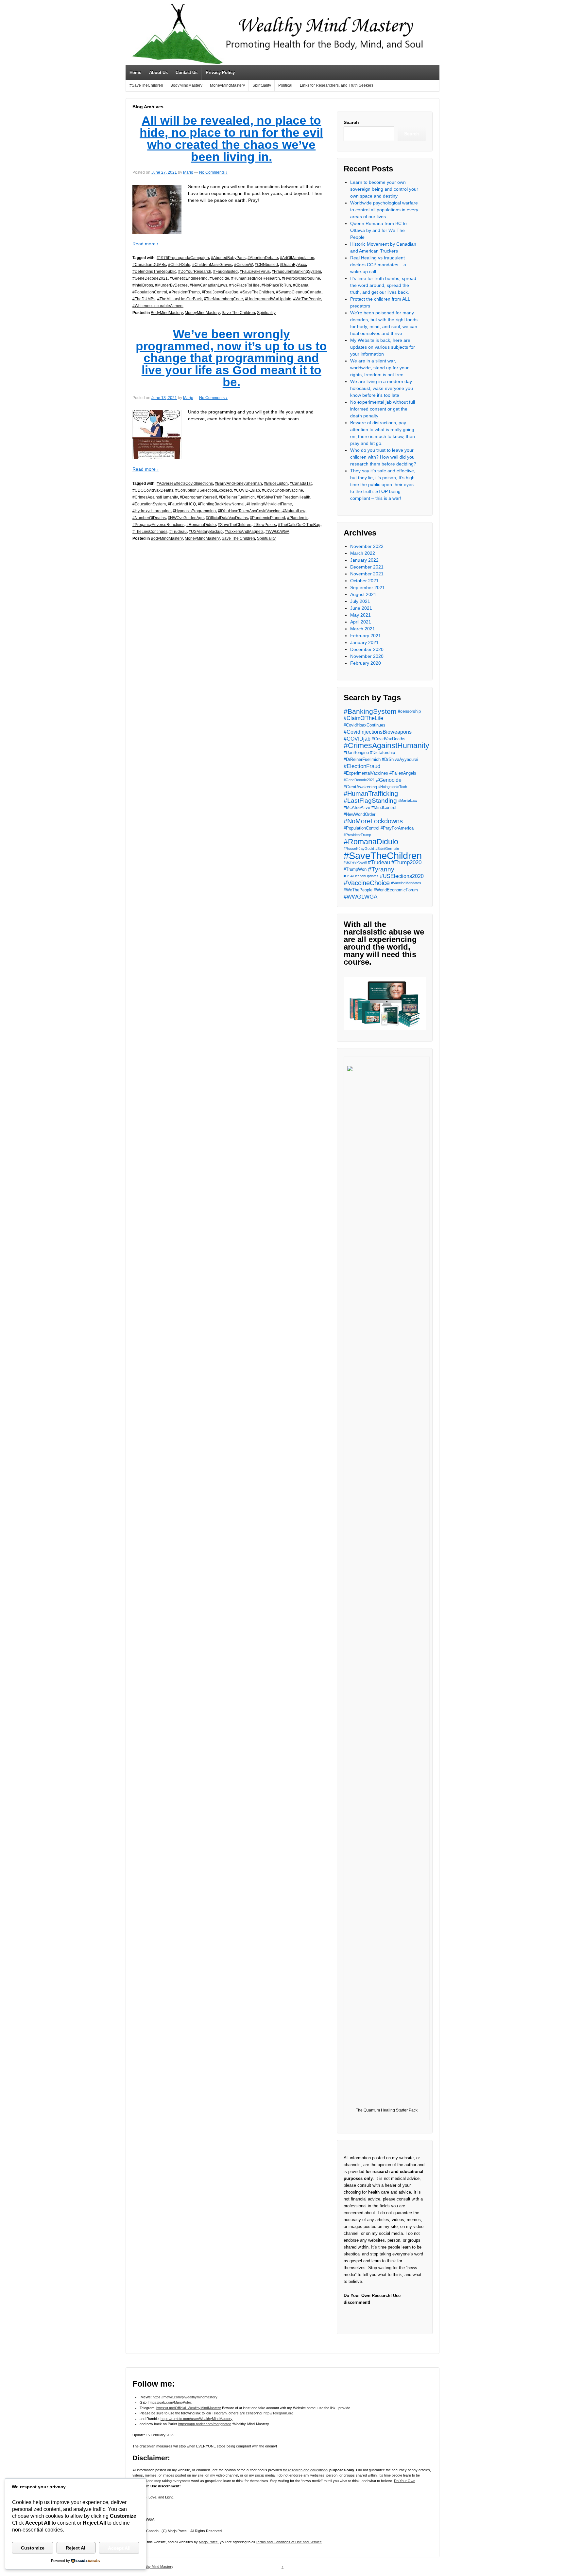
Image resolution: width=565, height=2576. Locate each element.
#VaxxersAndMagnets (244, 532)
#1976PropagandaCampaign (183, 258)
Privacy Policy (220, 72)
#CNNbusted (266, 265)
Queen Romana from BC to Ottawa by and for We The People (378, 230)
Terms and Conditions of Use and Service (289, 2542)
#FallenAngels (403, 773)
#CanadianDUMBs (149, 265)
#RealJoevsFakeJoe (220, 292)
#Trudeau (178, 532)
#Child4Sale (179, 265)
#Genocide (219, 278)
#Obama (301, 285)
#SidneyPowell (355, 862)
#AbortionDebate (263, 258)
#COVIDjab (357, 739)
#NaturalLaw (294, 511)
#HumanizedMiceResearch (256, 278)
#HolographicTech (393, 787)
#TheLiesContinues (150, 532)
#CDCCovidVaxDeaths (153, 490)
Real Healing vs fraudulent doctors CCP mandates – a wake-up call (378, 265)
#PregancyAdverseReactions (158, 525)
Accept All (119, 2548)
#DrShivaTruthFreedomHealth (283, 497)
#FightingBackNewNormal (221, 504)
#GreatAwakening (360, 787)
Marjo (188, 172)
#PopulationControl (150, 292)
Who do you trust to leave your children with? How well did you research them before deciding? (383, 457)
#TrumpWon (355, 869)
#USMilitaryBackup (206, 532)
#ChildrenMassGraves (212, 265)
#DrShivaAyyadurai (400, 759)
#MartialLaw (408, 800)
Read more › (146, 244)
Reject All (76, 2548)
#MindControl (384, 807)
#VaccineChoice (367, 883)
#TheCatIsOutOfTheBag (299, 525)
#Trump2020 (406, 862)
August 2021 (363, 594)
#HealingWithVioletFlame (269, 504)
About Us (158, 72)
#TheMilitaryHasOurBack (180, 299)
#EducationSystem (149, 504)
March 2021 (363, 629)
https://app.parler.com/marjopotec (205, 2424)
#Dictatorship (383, 753)
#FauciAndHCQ (182, 504)
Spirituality (262, 85)
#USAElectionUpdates (361, 876)
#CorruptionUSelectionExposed (204, 490)
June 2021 (361, 608)
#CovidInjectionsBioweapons (378, 732)
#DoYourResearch (195, 272)
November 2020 (367, 656)
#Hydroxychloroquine (301, 278)
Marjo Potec (208, 2542)
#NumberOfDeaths (149, 518)
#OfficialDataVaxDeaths (227, 518)
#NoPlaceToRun (276, 285)
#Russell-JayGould (359, 849)
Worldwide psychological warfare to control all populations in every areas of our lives (384, 210)
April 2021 (361, 622)
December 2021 (367, 567)
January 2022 (364, 560)
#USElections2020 (402, 876)
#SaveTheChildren (146, 85)
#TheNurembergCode (223, 299)
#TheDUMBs (144, 299)
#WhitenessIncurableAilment (158, 306)
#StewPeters (265, 525)
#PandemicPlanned (267, 518)
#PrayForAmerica (397, 828)
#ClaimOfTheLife (363, 718)
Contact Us (187, 72)
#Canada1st (301, 483)
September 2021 (368, 587)
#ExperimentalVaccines (366, 773)
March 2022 (363, 553)
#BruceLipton (276, 483)
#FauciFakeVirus (255, 272)
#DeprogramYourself (198, 497)
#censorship (409, 711)
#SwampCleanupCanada (299, 292)
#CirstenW (243, 265)
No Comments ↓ (213, 172)
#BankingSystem (370, 711)
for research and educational (306, 2470)
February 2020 (366, 663)
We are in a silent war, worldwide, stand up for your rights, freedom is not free (379, 368)
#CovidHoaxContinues (365, 725)
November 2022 (367, 546)
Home (135, 72)
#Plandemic (298, 518)
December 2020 (367, 649)
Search (351, 122)
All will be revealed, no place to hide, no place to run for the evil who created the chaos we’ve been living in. (231, 139)
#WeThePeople (307, 299)
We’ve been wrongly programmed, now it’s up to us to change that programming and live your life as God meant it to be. (231, 358)
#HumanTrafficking (371, 794)
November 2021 (367, 574)
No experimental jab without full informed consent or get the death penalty (383, 409)
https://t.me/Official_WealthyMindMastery (189, 2408)
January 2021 (364, 642)
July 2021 (360, 601)
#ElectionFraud (362, 766)
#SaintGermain (387, 849)
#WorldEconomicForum (396, 890)
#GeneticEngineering (189, 278)
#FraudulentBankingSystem (296, 272)
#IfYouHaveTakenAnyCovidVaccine (249, 511)
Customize (33, 2548)
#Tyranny (381, 869)
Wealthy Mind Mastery (155, 2567)
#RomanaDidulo (201, 525)
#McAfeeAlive (357, 807)
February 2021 (366, 636)
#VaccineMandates (406, 883)
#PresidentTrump (184, 292)
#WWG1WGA (277, 532)
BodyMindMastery (186, 85)
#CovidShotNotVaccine (282, 490)
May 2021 (360, 615)
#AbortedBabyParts (228, 258)
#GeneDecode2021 (150, 278)
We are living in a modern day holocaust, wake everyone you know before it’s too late (382, 388)
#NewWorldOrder (360, 814)
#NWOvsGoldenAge (186, 518)
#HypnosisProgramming (194, 511)
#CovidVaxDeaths (389, 739)
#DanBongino (356, 753)
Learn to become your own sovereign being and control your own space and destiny (384, 189)
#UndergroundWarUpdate (268, 299)
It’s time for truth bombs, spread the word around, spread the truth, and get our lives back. (383, 285)
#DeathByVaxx (293, 265)
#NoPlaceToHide (244, 285)
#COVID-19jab (247, 490)
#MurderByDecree (171, 285)
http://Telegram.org (278, 2413)
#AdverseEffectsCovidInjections (185, 483)
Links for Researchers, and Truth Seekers (337, 85)
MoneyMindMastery (227, 85)
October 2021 (364, 581)
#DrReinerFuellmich (237, 497)
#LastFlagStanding (370, 801)
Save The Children (238, 313)
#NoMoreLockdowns (373, 821)
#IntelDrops (143, 285)
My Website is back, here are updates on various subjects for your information (383, 347)
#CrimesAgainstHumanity (155, 497)
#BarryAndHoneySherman (238, 483)
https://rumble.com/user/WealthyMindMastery (197, 2419)
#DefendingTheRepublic (154, 272)
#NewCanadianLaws (208, 285)
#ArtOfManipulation (297, 258)
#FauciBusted (225, 272)
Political (285, 85)
